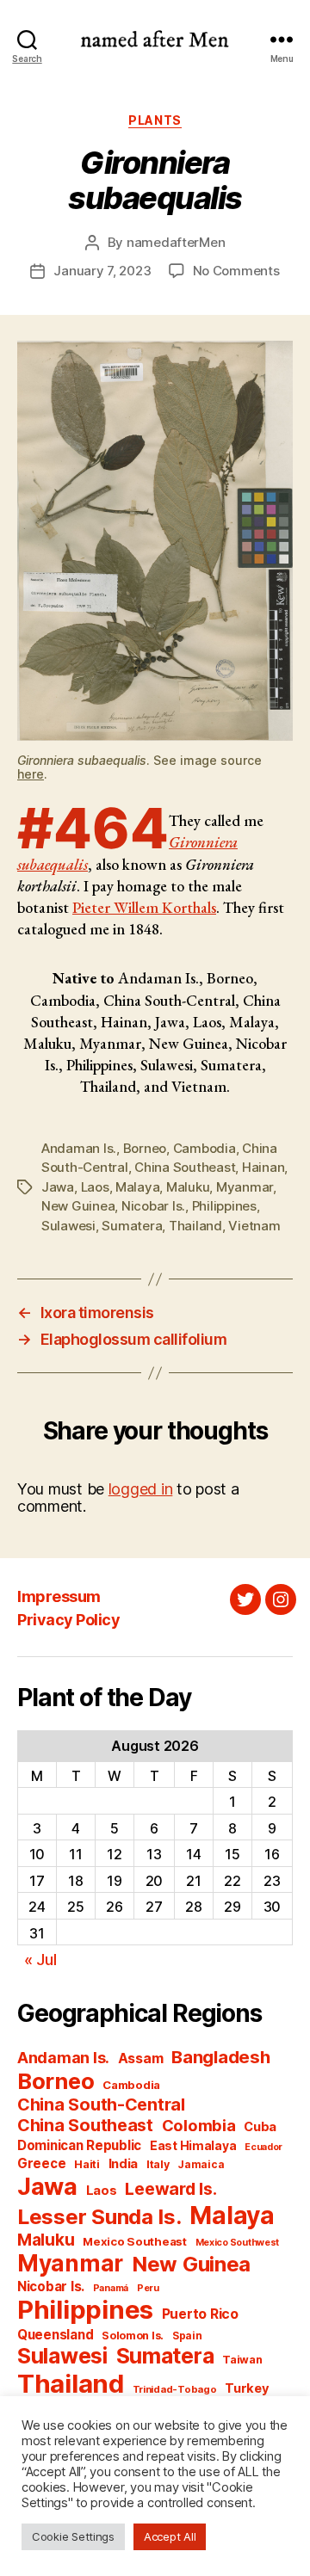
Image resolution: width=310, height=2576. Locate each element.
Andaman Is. (79, 1148)
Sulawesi (68, 1226)
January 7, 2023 (102, 271)
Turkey (247, 2388)
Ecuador (263, 2147)
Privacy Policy (68, 1620)
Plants (155, 120)
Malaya (137, 1187)
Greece (41, 2163)
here (31, 774)
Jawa (58, 1187)
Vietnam (254, 1226)
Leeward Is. (170, 2189)
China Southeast (185, 1167)
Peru (148, 2288)
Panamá (111, 2288)
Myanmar (245, 1187)
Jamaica (201, 2164)
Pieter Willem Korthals (144, 907)
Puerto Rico (200, 2314)
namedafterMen (176, 242)
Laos (95, 1187)
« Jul (40, 1960)
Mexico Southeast (135, 2241)
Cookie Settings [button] (73, 2536)
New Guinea (78, 1206)
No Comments (236, 271)
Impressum (59, 1596)
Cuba (260, 2127)
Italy (158, 2164)
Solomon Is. (133, 2336)
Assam (141, 2058)
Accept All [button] (170, 2536)
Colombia (199, 2125)
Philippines (224, 1206)
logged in (141, 1489)
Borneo (145, 1148)
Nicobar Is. (153, 1206)
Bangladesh (220, 2057)
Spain (187, 2336)
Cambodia (205, 1148)
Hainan (263, 1167)
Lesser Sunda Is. (99, 2217)
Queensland (55, 2335)
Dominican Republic (79, 2145)
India (124, 2164)
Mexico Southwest (238, 2243)
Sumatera (132, 1226)
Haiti (87, 2164)
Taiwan (242, 2360)
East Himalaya (193, 2146)
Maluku (188, 1187)
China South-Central (101, 2105)
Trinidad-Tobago (175, 2389)
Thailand (195, 1226)
